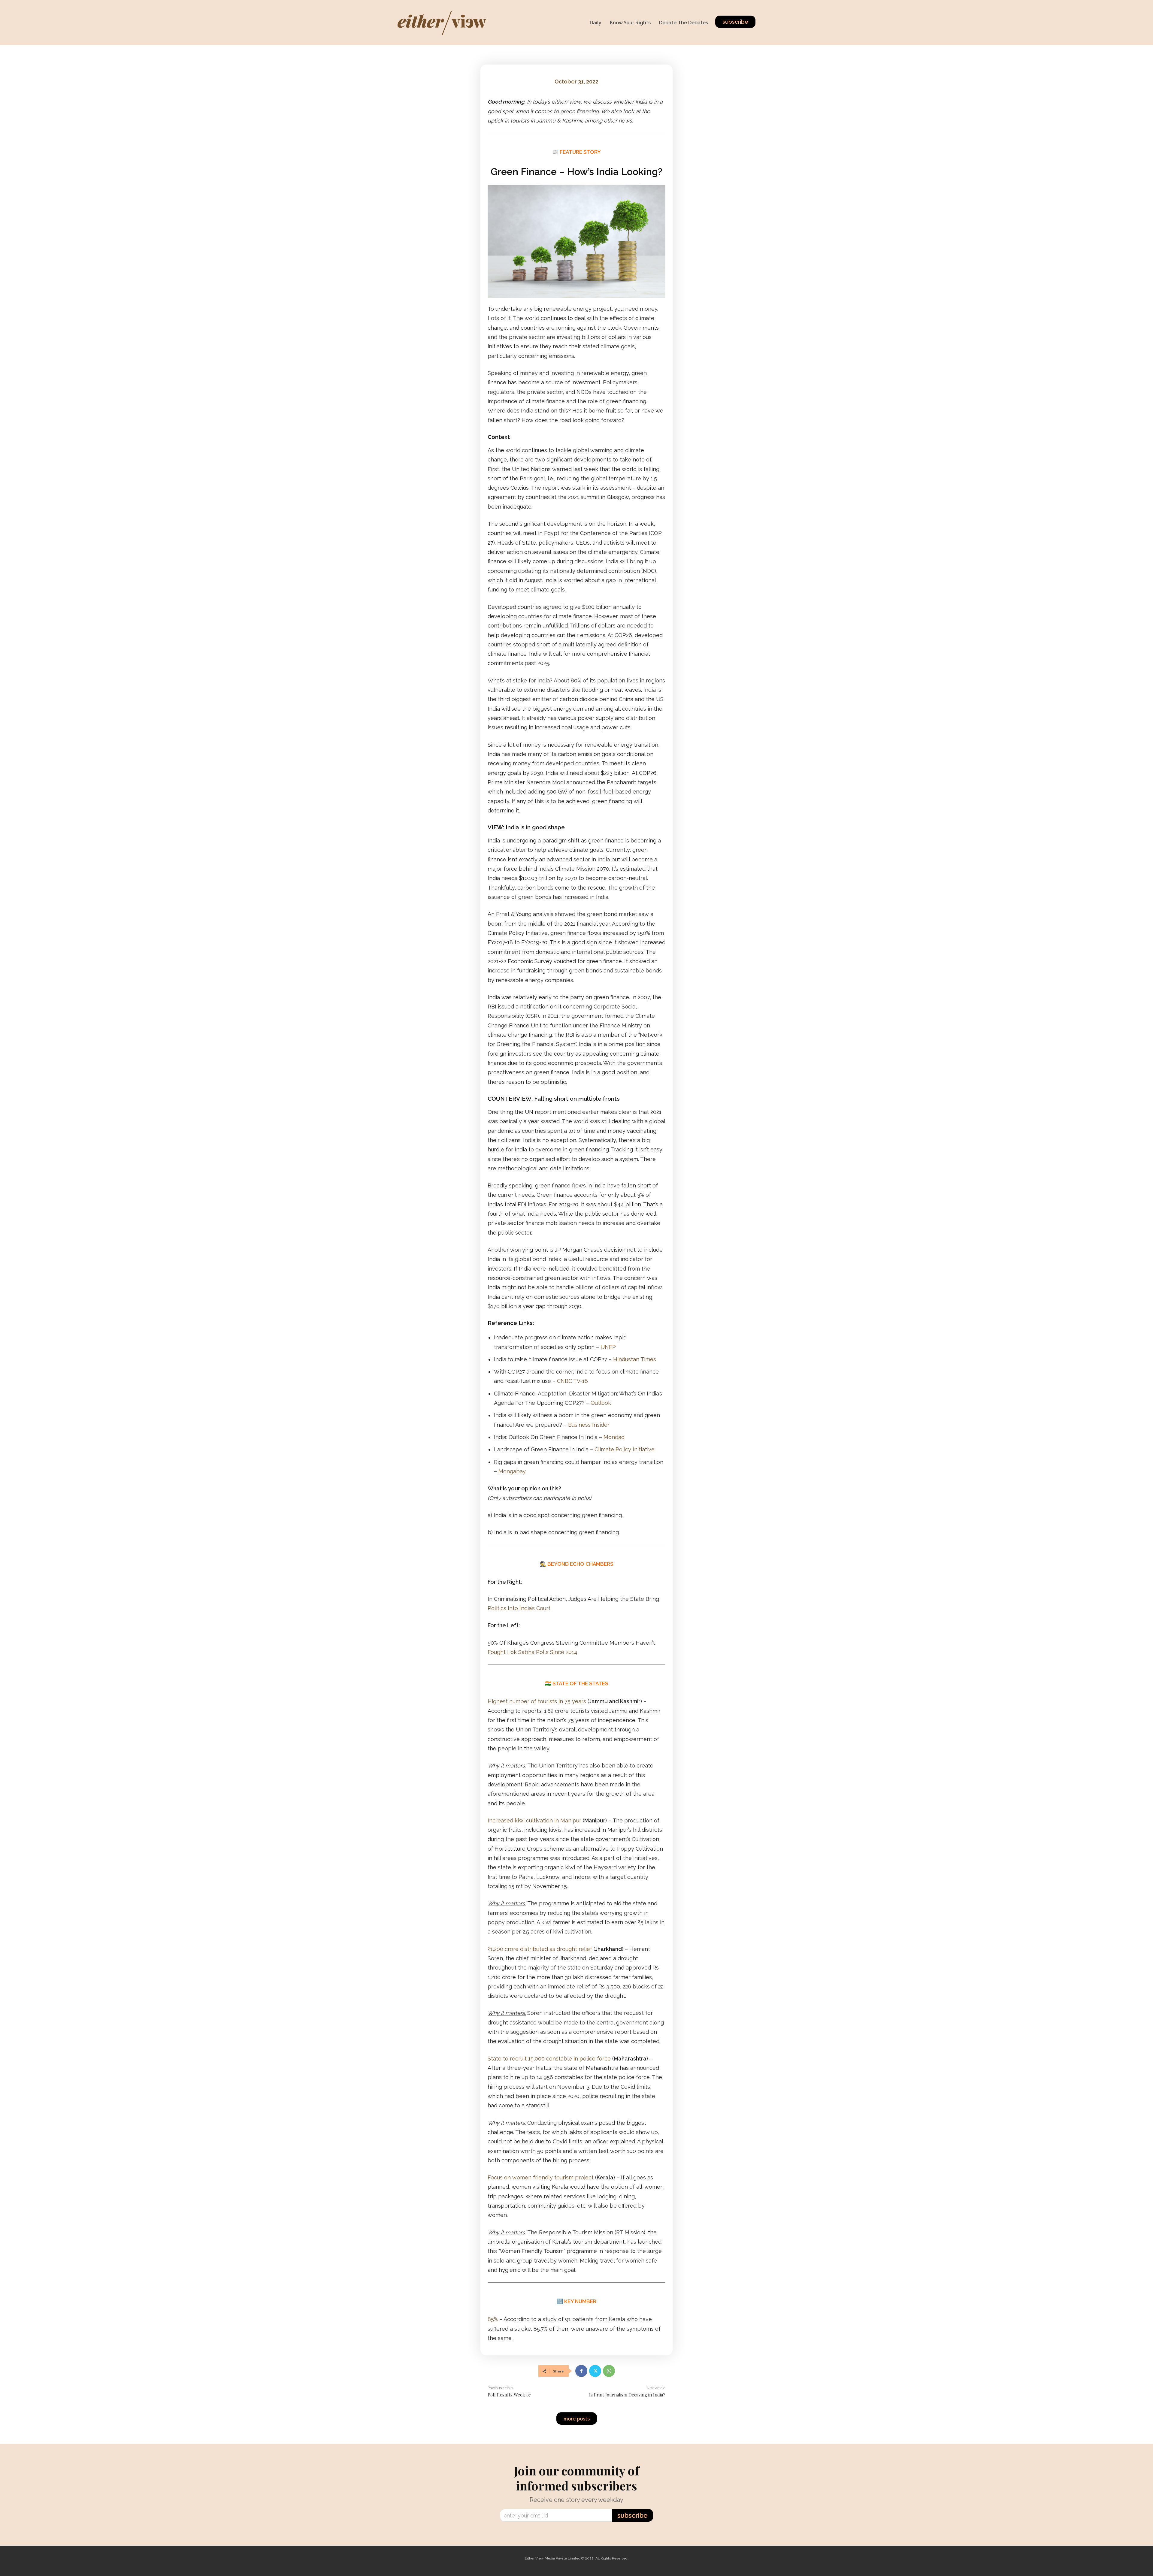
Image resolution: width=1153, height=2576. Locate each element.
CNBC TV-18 (572, 1381)
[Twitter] (595, 2371)
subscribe (632, 2515)
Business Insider (589, 1425)
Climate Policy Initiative (625, 1449)
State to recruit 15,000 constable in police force (549, 2059)
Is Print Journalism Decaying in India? (627, 2395)
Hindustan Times (635, 1359)
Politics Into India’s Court (519, 1608)
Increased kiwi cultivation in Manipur (535, 1820)
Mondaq (614, 1437)
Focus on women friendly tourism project (541, 2177)
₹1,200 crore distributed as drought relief (540, 1949)
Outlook (601, 1403)
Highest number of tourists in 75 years (537, 1701)
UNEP (608, 1347)
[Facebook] (581, 2371)
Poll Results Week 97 (509, 2395)
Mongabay (512, 1471)
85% (493, 2319)
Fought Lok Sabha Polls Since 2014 (533, 1652)
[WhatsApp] (609, 2371)
